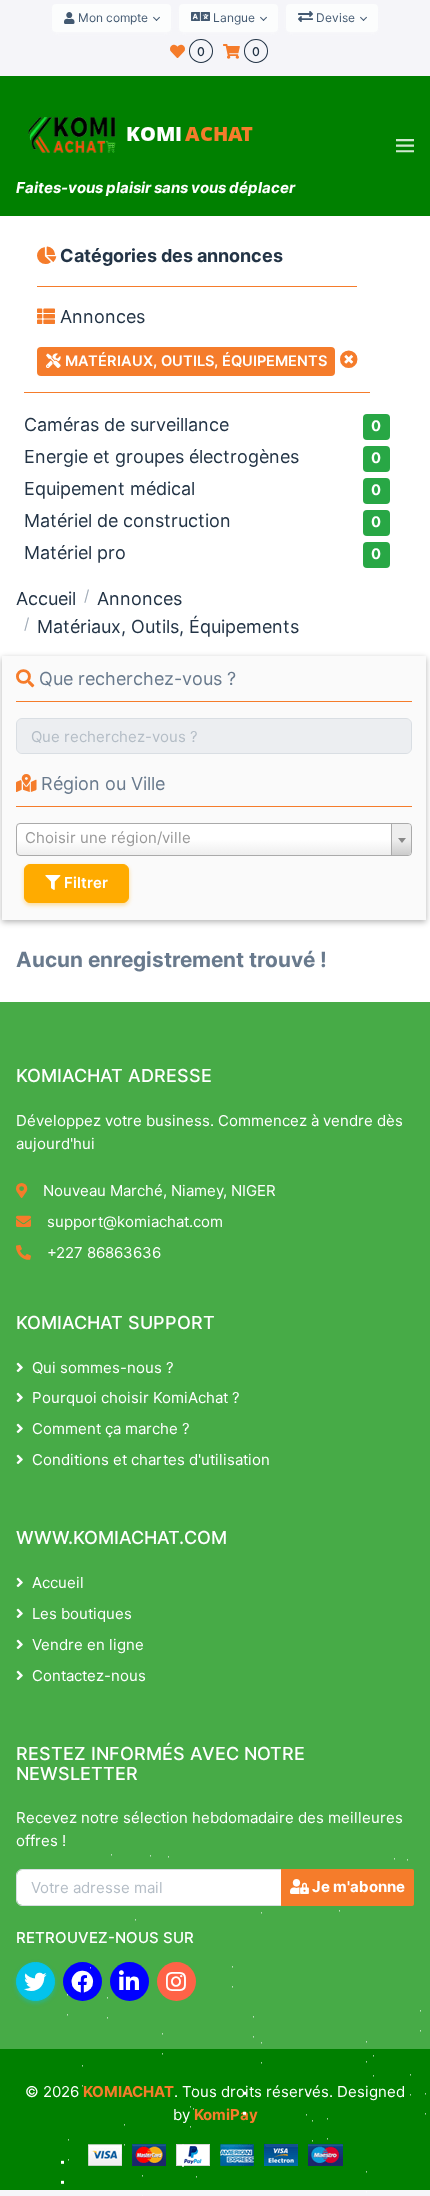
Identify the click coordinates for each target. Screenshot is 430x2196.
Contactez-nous (89, 1675)
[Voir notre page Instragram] (176, 1981)
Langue (232, 17)
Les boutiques (82, 1613)
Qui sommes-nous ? (103, 1367)
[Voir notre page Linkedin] (129, 1981)
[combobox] (214, 839)
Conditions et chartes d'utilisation (151, 1459)
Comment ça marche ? (111, 1428)
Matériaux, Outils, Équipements (194, 361)
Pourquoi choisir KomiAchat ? (136, 1397)
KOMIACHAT (128, 2091)
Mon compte (111, 17)
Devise (334, 17)
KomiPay (226, 2114)
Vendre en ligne (88, 1644)
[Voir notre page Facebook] (82, 1981)
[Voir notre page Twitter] (35, 1981)
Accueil (46, 598)
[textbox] (214, 838)
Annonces (100, 316)
